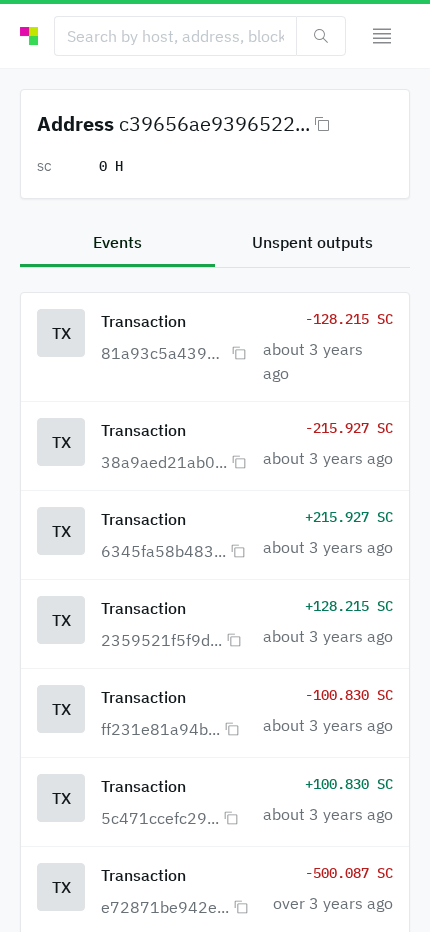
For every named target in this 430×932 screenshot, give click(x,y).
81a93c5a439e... (164, 353)
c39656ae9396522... (214, 123)
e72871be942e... (165, 907)
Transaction (143, 321)
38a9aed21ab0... (164, 462)
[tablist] (215, 243)
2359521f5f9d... (161, 640)
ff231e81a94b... (160, 729)
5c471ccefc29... (160, 818)
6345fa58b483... (163, 551)
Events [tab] (117, 242)
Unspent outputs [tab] (312, 242)
